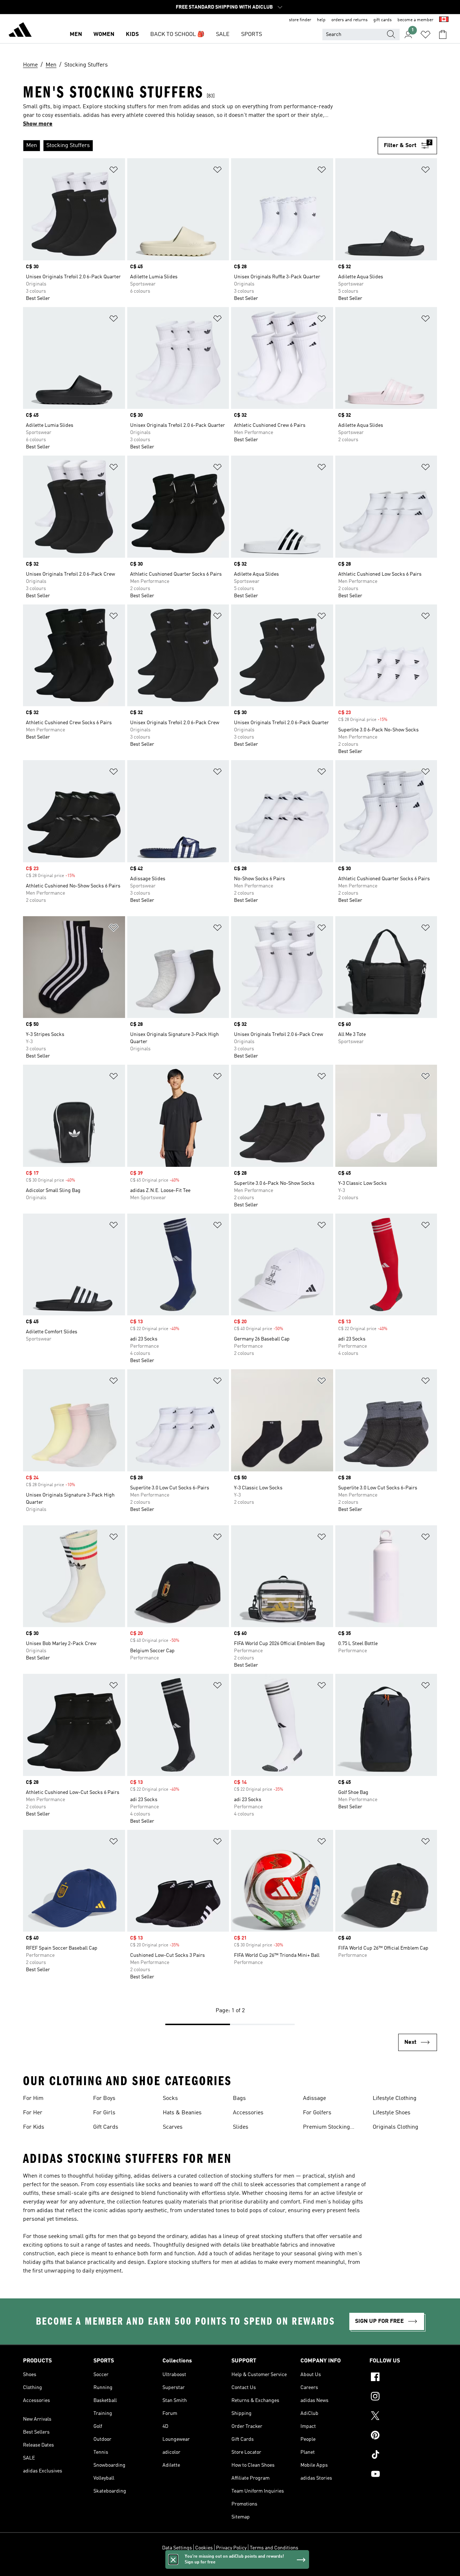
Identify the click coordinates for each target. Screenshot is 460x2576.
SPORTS (252, 35)
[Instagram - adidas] (403, 2397)
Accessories (248, 2113)
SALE (223, 35)
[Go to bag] (443, 35)
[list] (200, 146)
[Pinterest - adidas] (403, 2436)
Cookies (204, 2548)
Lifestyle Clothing (395, 2098)
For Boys (104, 2098)
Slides (241, 2127)
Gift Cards (106, 2127)
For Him (33, 2098)
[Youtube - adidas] (403, 2475)
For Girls (104, 2113)
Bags (239, 2098)
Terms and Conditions (274, 2548)
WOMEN (104, 35)
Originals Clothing (395, 2127)
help (321, 20)
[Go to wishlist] (425, 35)
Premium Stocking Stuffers (326, 2128)
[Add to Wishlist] (114, 171)
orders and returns (349, 20)
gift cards (383, 20)
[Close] (173, 2559)
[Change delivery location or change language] (444, 20)
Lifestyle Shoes (392, 2113)
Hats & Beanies (182, 2113)
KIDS (132, 35)
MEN (76, 35)
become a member (415, 20)
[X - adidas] (403, 2417)
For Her (33, 2113)
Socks (170, 2098)
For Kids (34, 2127)
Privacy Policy (231, 2548)
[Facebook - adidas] (403, 2378)
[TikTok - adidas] (403, 2456)
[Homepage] (20, 31)
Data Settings (177, 2548)
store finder (300, 20)
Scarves (173, 2127)
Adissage (314, 2098)
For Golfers (317, 2113)
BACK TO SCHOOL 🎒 (177, 35)
